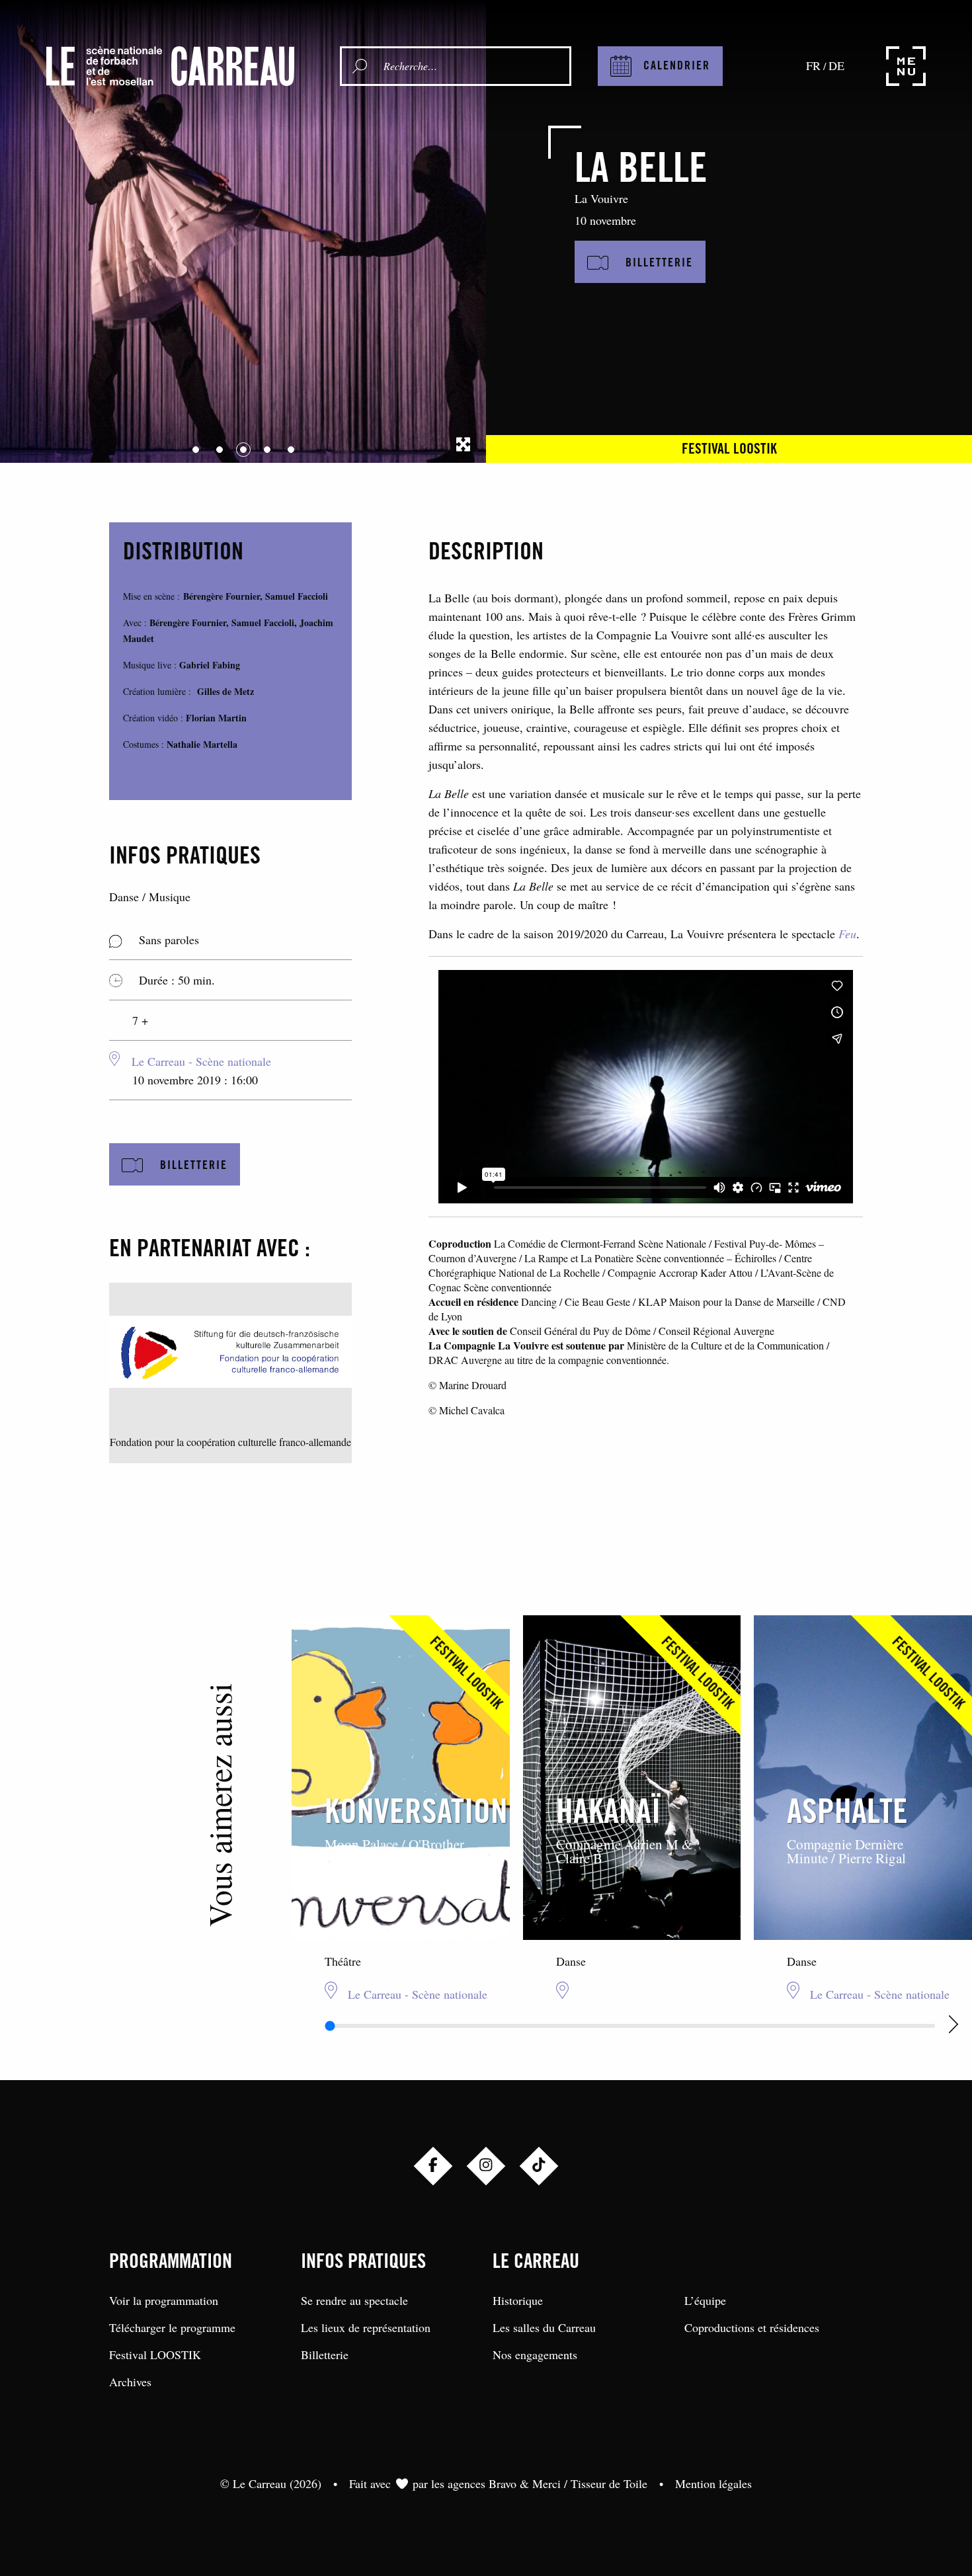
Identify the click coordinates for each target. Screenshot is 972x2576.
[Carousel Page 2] (220, 450)
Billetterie (325, 2355)
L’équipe (705, 2300)
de (836, 65)
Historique (518, 2300)
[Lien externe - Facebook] (433, 2166)
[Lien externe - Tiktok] (539, 2166)
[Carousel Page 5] (291, 450)
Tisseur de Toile (609, 2483)
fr (813, 65)
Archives (130, 2382)
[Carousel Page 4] (267, 450)
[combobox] (473, 66)
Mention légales (713, 2483)
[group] (401, 1808)
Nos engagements (535, 2355)
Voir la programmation (164, 2300)
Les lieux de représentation (366, 2327)
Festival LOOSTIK (729, 450)
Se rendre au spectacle (354, 2300)
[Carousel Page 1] (196, 450)
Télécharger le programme (172, 2327)
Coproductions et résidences (752, 2327)
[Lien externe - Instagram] (486, 2166)
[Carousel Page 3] (243, 450)
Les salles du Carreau (544, 2327)
